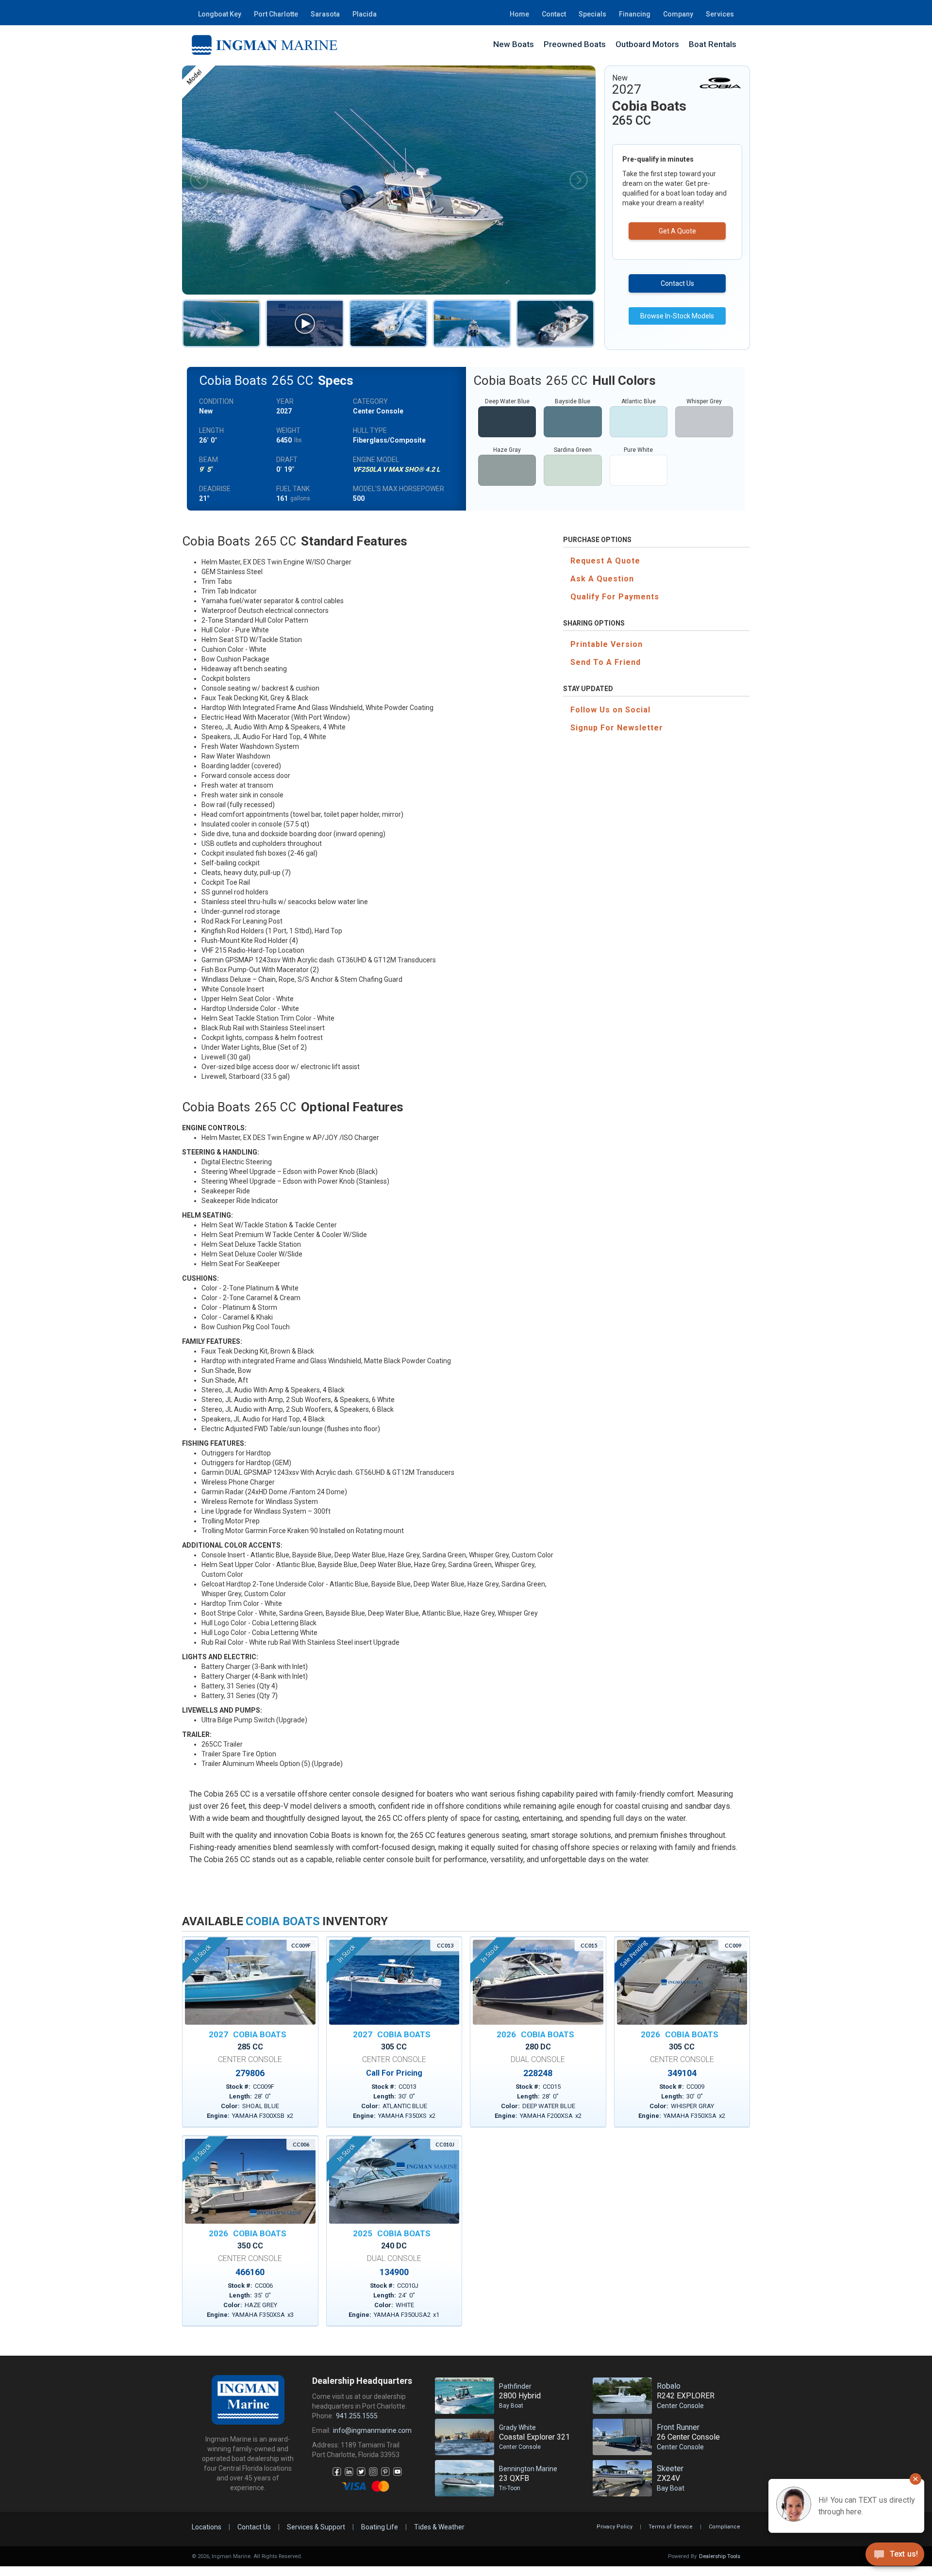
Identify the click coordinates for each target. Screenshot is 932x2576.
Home (519, 14)
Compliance (724, 2527)
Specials (592, 14)
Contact (554, 14)
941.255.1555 (357, 2416)
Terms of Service (671, 2527)
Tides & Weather (439, 2527)
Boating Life (380, 2527)
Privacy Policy (615, 2527)
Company (678, 14)
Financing (635, 14)
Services (720, 14)
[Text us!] (895, 2556)
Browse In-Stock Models (677, 316)
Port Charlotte (276, 14)
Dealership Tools (720, 2556)
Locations (207, 2527)
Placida (365, 14)
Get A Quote (677, 231)
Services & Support (316, 2527)
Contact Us (677, 283)
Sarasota (325, 14)
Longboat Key (220, 14)
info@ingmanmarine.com (372, 2430)
